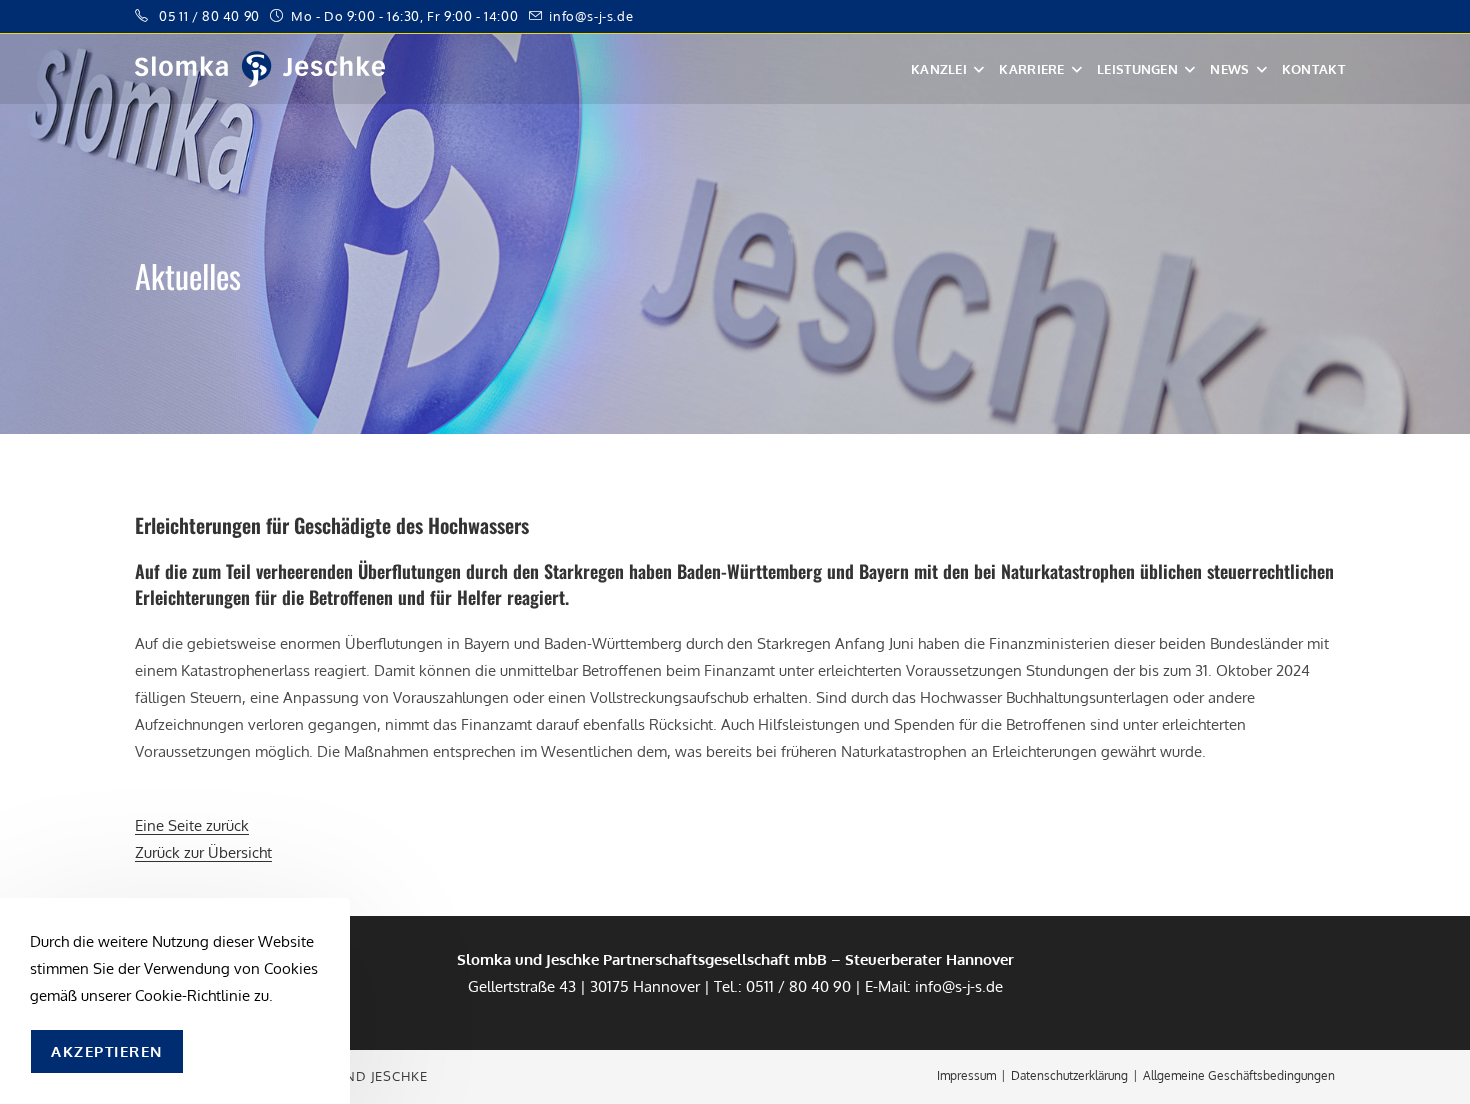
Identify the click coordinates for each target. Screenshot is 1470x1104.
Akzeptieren (107, 1051)
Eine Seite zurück (192, 825)
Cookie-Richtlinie (192, 995)
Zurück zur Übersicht (203, 852)
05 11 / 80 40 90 (209, 16)
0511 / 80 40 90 (798, 986)
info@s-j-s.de (591, 16)
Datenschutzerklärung (1069, 1075)
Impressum (966, 1075)
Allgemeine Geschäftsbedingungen (1239, 1075)
